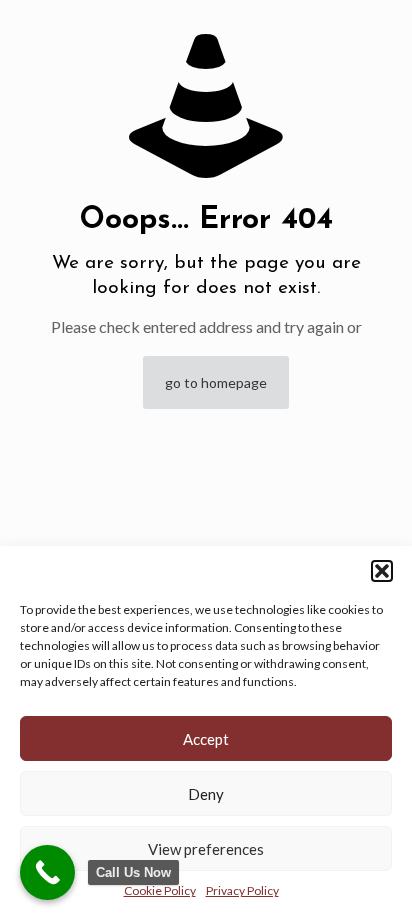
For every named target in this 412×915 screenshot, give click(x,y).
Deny (206, 794)
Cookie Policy (160, 890)
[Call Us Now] (47, 872)
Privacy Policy (242, 890)
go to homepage (216, 382)
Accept (206, 739)
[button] (382, 571)
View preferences (206, 849)
